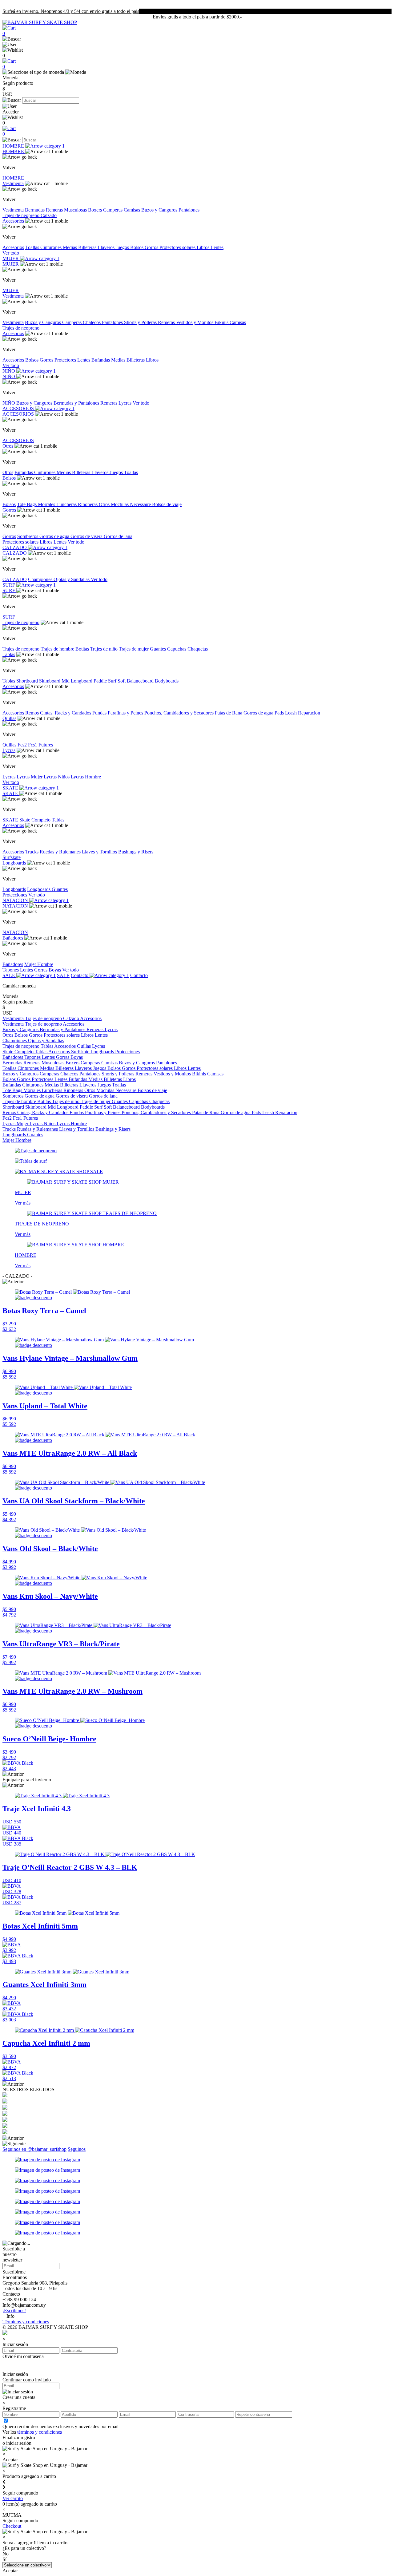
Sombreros (28, 536)
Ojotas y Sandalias (72, 579)
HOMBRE (14, 146)
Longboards (14, 863)
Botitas (83, 649)
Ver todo (11, 253)
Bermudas (35, 210)
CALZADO (15, 547)
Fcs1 (33, 745)
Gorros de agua (55, 536)
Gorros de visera (87, 536)
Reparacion (309, 713)
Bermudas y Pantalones (77, 403)
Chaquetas (198, 649)
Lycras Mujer (30, 777)
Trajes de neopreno (22, 215)
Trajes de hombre (58, 649)
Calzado (49, 215)
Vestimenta (13, 183)
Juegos (123, 247)
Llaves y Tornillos (100, 852)
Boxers (96, 210)
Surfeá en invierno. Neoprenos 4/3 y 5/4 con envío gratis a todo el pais (71, 11)
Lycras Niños (57, 777)
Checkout (12, 2526)
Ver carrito (13, 2498)
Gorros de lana (118, 536)
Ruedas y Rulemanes (61, 852)
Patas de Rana (229, 713)
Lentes (217, 247)
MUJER (11, 258)
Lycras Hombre (86, 777)
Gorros (152, 247)
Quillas (9, 718)
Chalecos (92, 322)
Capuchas (177, 649)
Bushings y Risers (136, 852)
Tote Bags (27, 504)
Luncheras (67, 504)
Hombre (45, 964)
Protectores (66, 360)
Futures (46, 745)
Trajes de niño (105, 649)
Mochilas (120, 504)
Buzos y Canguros (160, 210)
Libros (204, 247)
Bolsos (137, 247)
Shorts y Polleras (141, 322)
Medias (70, 247)
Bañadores (13, 938)
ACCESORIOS (19, 408)
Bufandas (101, 360)
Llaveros (107, 247)
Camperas (113, 210)
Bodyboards (167, 681)
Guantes (159, 649)
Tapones (11, 970)
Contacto (80, 975)
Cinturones (52, 247)
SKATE (11, 788)
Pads (280, 713)
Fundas (100, 713)
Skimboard (50, 681)
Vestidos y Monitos (195, 322)
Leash (291, 713)
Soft (122, 681)
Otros (8, 446)
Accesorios (13, 221)
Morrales (47, 504)
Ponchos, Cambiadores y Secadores (180, 713)
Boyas (55, 970)
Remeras (55, 210)
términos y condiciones (40, 2432)
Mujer (31, 964)
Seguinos (77, 2149)
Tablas (9, 654)
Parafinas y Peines (126, 713)
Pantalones (189, 210)
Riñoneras (88, 504)
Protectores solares (178, 247)
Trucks (32, 852)
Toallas (33, 247)
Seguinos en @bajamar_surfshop (34, 2149)
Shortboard (28, 681)
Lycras (126, 403)
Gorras (41, 970)
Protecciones (15, 895)
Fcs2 (23, 745)
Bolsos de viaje (167, 504)
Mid (66, 681)
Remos (33, 713)
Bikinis (222, 322)
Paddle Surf (106, 681)
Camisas (133, 210)
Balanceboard (141, 681)
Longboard (82, 681)
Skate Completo (36, 820)
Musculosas (76, 210)
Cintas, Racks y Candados (66, 713)
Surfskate (12, 857)
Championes (41, 579)
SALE (9, 975)
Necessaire (141, 504)
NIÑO (9, 371)
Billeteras (88, 247)
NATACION (16, 900)
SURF (9, 585)
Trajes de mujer (134, 649)
